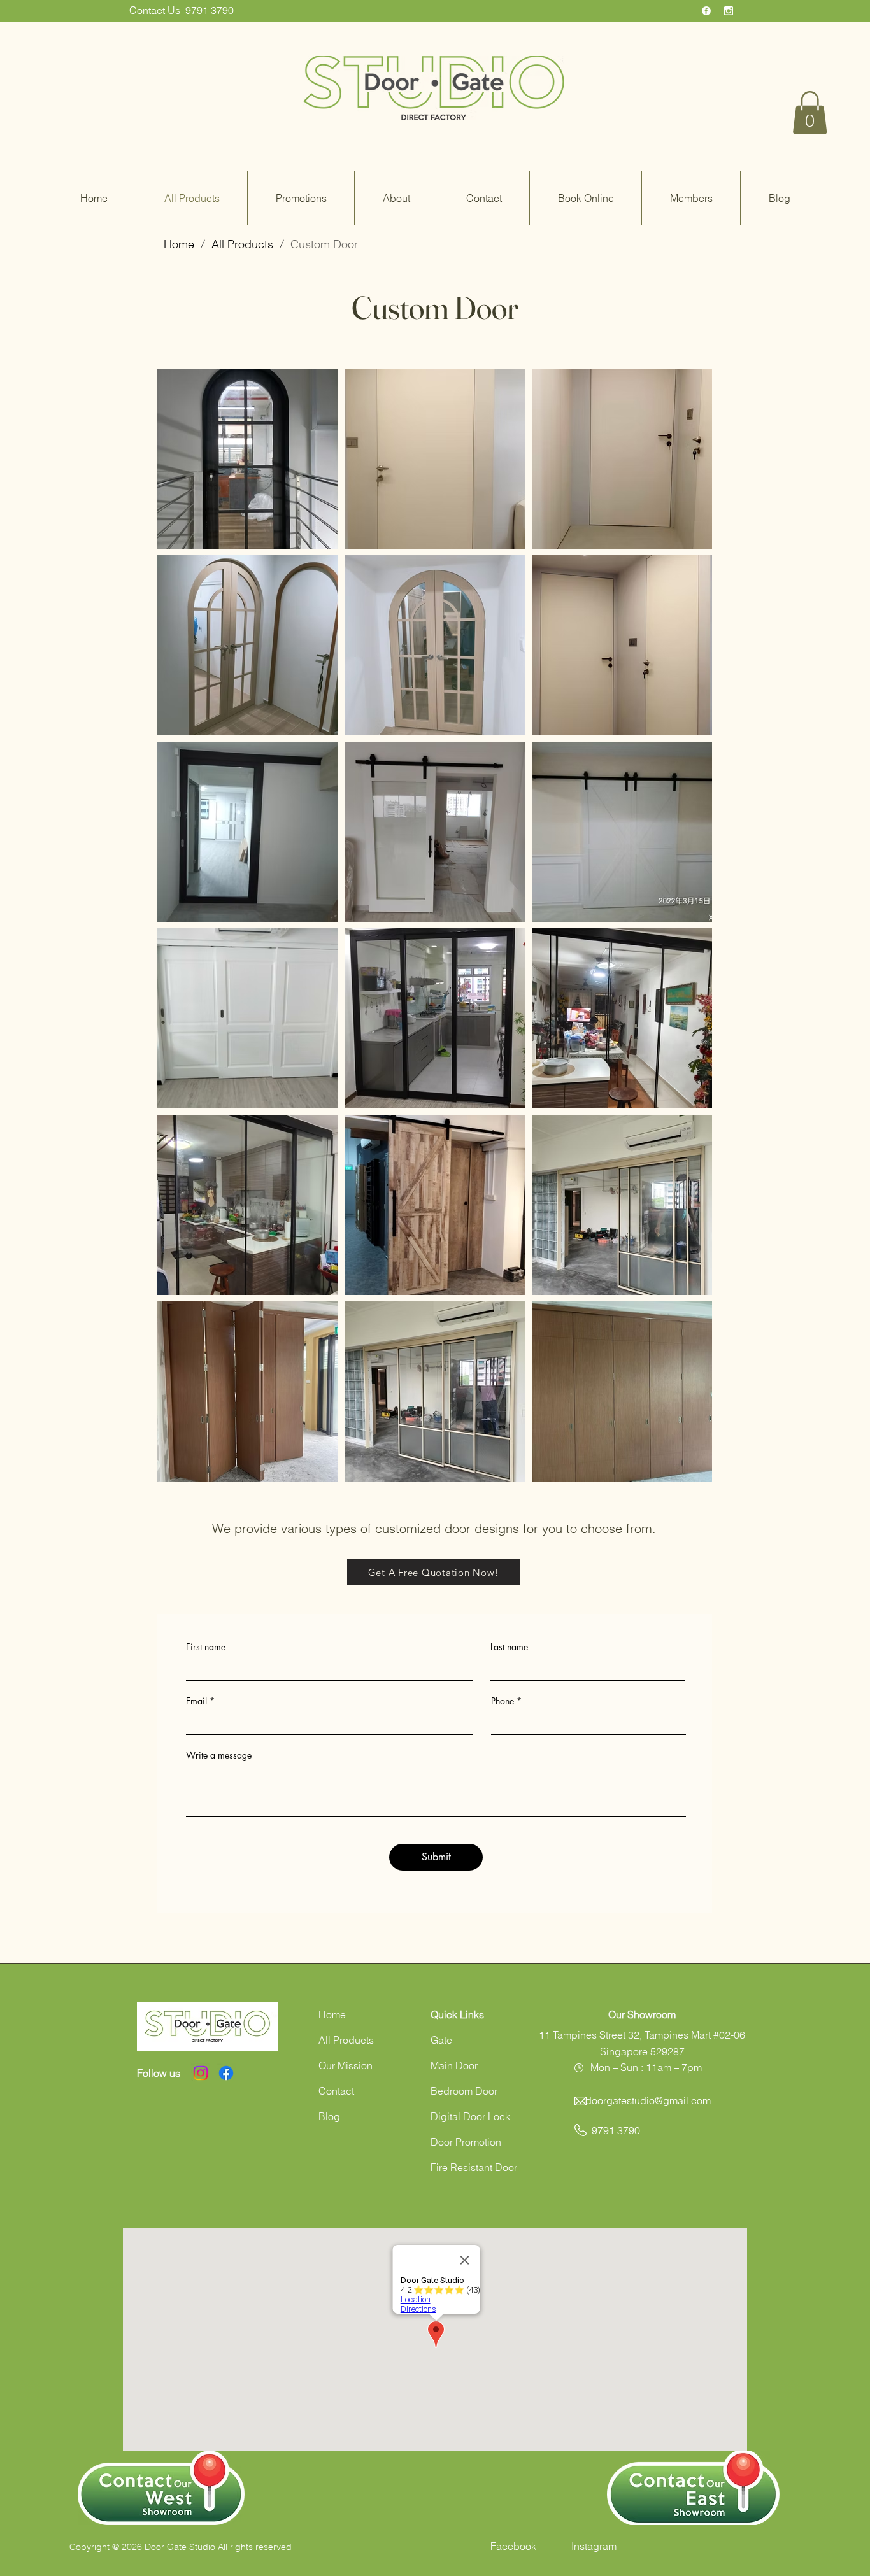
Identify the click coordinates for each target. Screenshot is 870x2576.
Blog (329, 2116)
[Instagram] (201, 2073)
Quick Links (457, 2014)
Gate (441, 2040)
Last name (509, 1647)
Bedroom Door (464, 2091)
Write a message (219, 1755)
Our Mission (346, 2065)
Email (196, 1701)
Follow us (159, 2073)
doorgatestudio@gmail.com (648, 2100)
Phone (503, 1701)
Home (332, 2014)
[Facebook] (226, 2073)
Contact (336, 2091)
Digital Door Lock (470, 2116)
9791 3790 (210, 10)
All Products (346, 2040)
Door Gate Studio (180, 2547)
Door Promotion (466, 2142)
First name (206, 1647)
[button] (810, 113)
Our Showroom (642, 2014)
